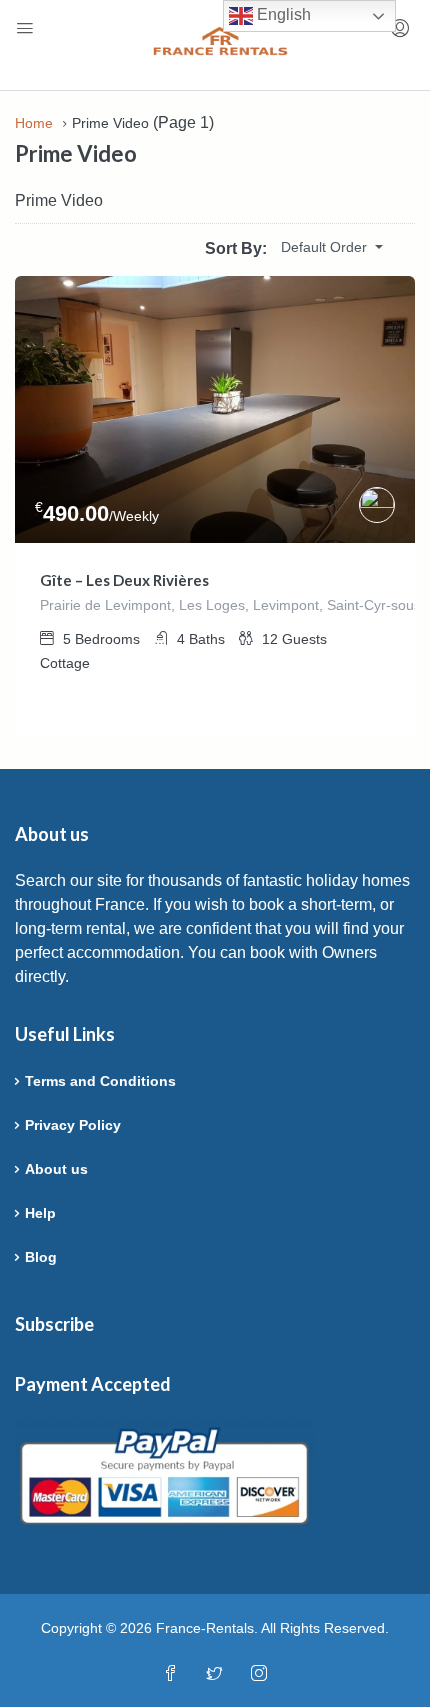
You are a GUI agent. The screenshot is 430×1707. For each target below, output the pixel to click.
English (282, 14)
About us (56, 1169)
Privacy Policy (73, 1125)
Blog (41, 1257)
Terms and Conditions (100, 1081)
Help (40, 1213)
